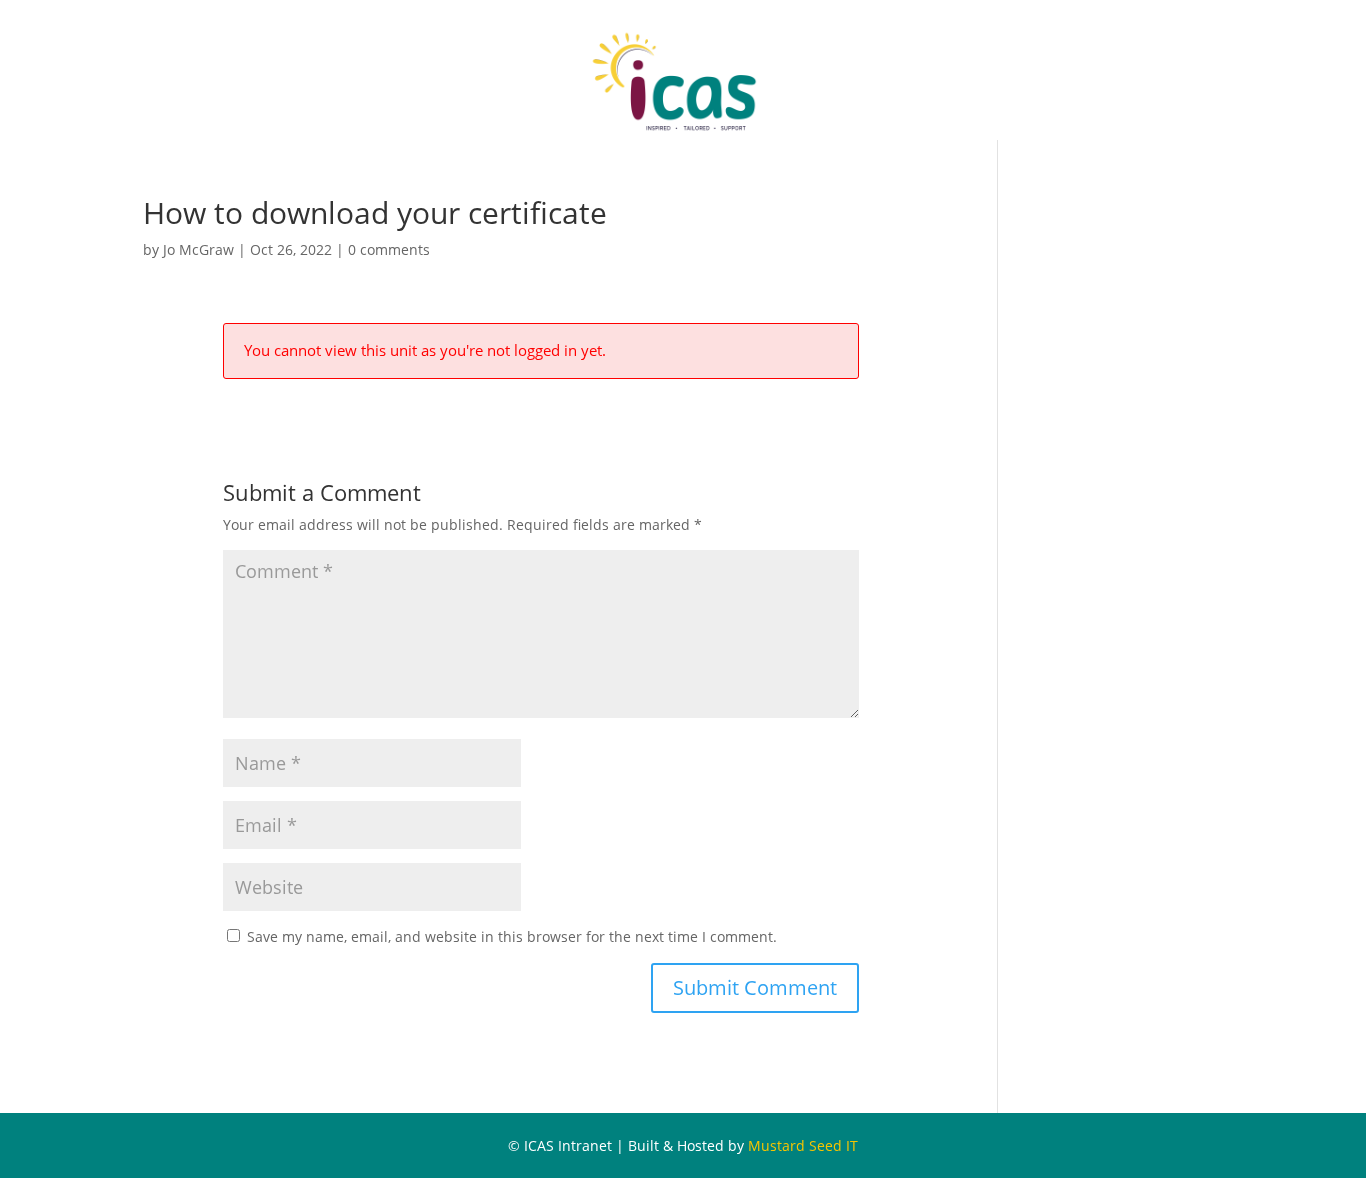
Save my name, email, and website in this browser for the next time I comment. (512, 936)
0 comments (389, 249)
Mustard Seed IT (803, 1145)
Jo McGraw (198, 249)
